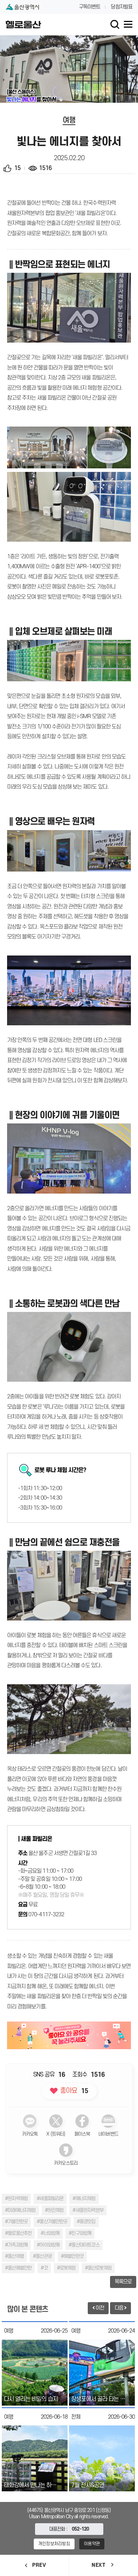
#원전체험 (54, 2210)
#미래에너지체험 (20, 2210)
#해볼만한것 (72, 2256)
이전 (99, 2308)
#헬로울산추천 (18, 2233)
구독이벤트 (90, 7)
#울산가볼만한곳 (52, 2222)
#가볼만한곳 (16, 2222)
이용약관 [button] (92, 2544)
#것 (44, 2268)
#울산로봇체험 (98, 2268)
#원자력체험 (16, 2199)
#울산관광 (42, 2256)
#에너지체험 (84, 2199)
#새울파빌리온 (50, 2199)
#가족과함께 (16, 2245)
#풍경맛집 (86, 2222)
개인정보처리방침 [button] (54, 2544)
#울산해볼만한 (18, 2268)
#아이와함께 (48, 2245)
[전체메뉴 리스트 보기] (128, 24)
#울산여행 (14, 2256)
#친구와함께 (80, 2233)
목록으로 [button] (123, 2282)
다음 (119, 2308)
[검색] (115, 24)
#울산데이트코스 (84, 2245)
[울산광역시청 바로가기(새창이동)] (22, 7)
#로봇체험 (66, 2268)
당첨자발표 (122, 7)
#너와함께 (50, 2233)
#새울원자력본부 (88, 2210)
